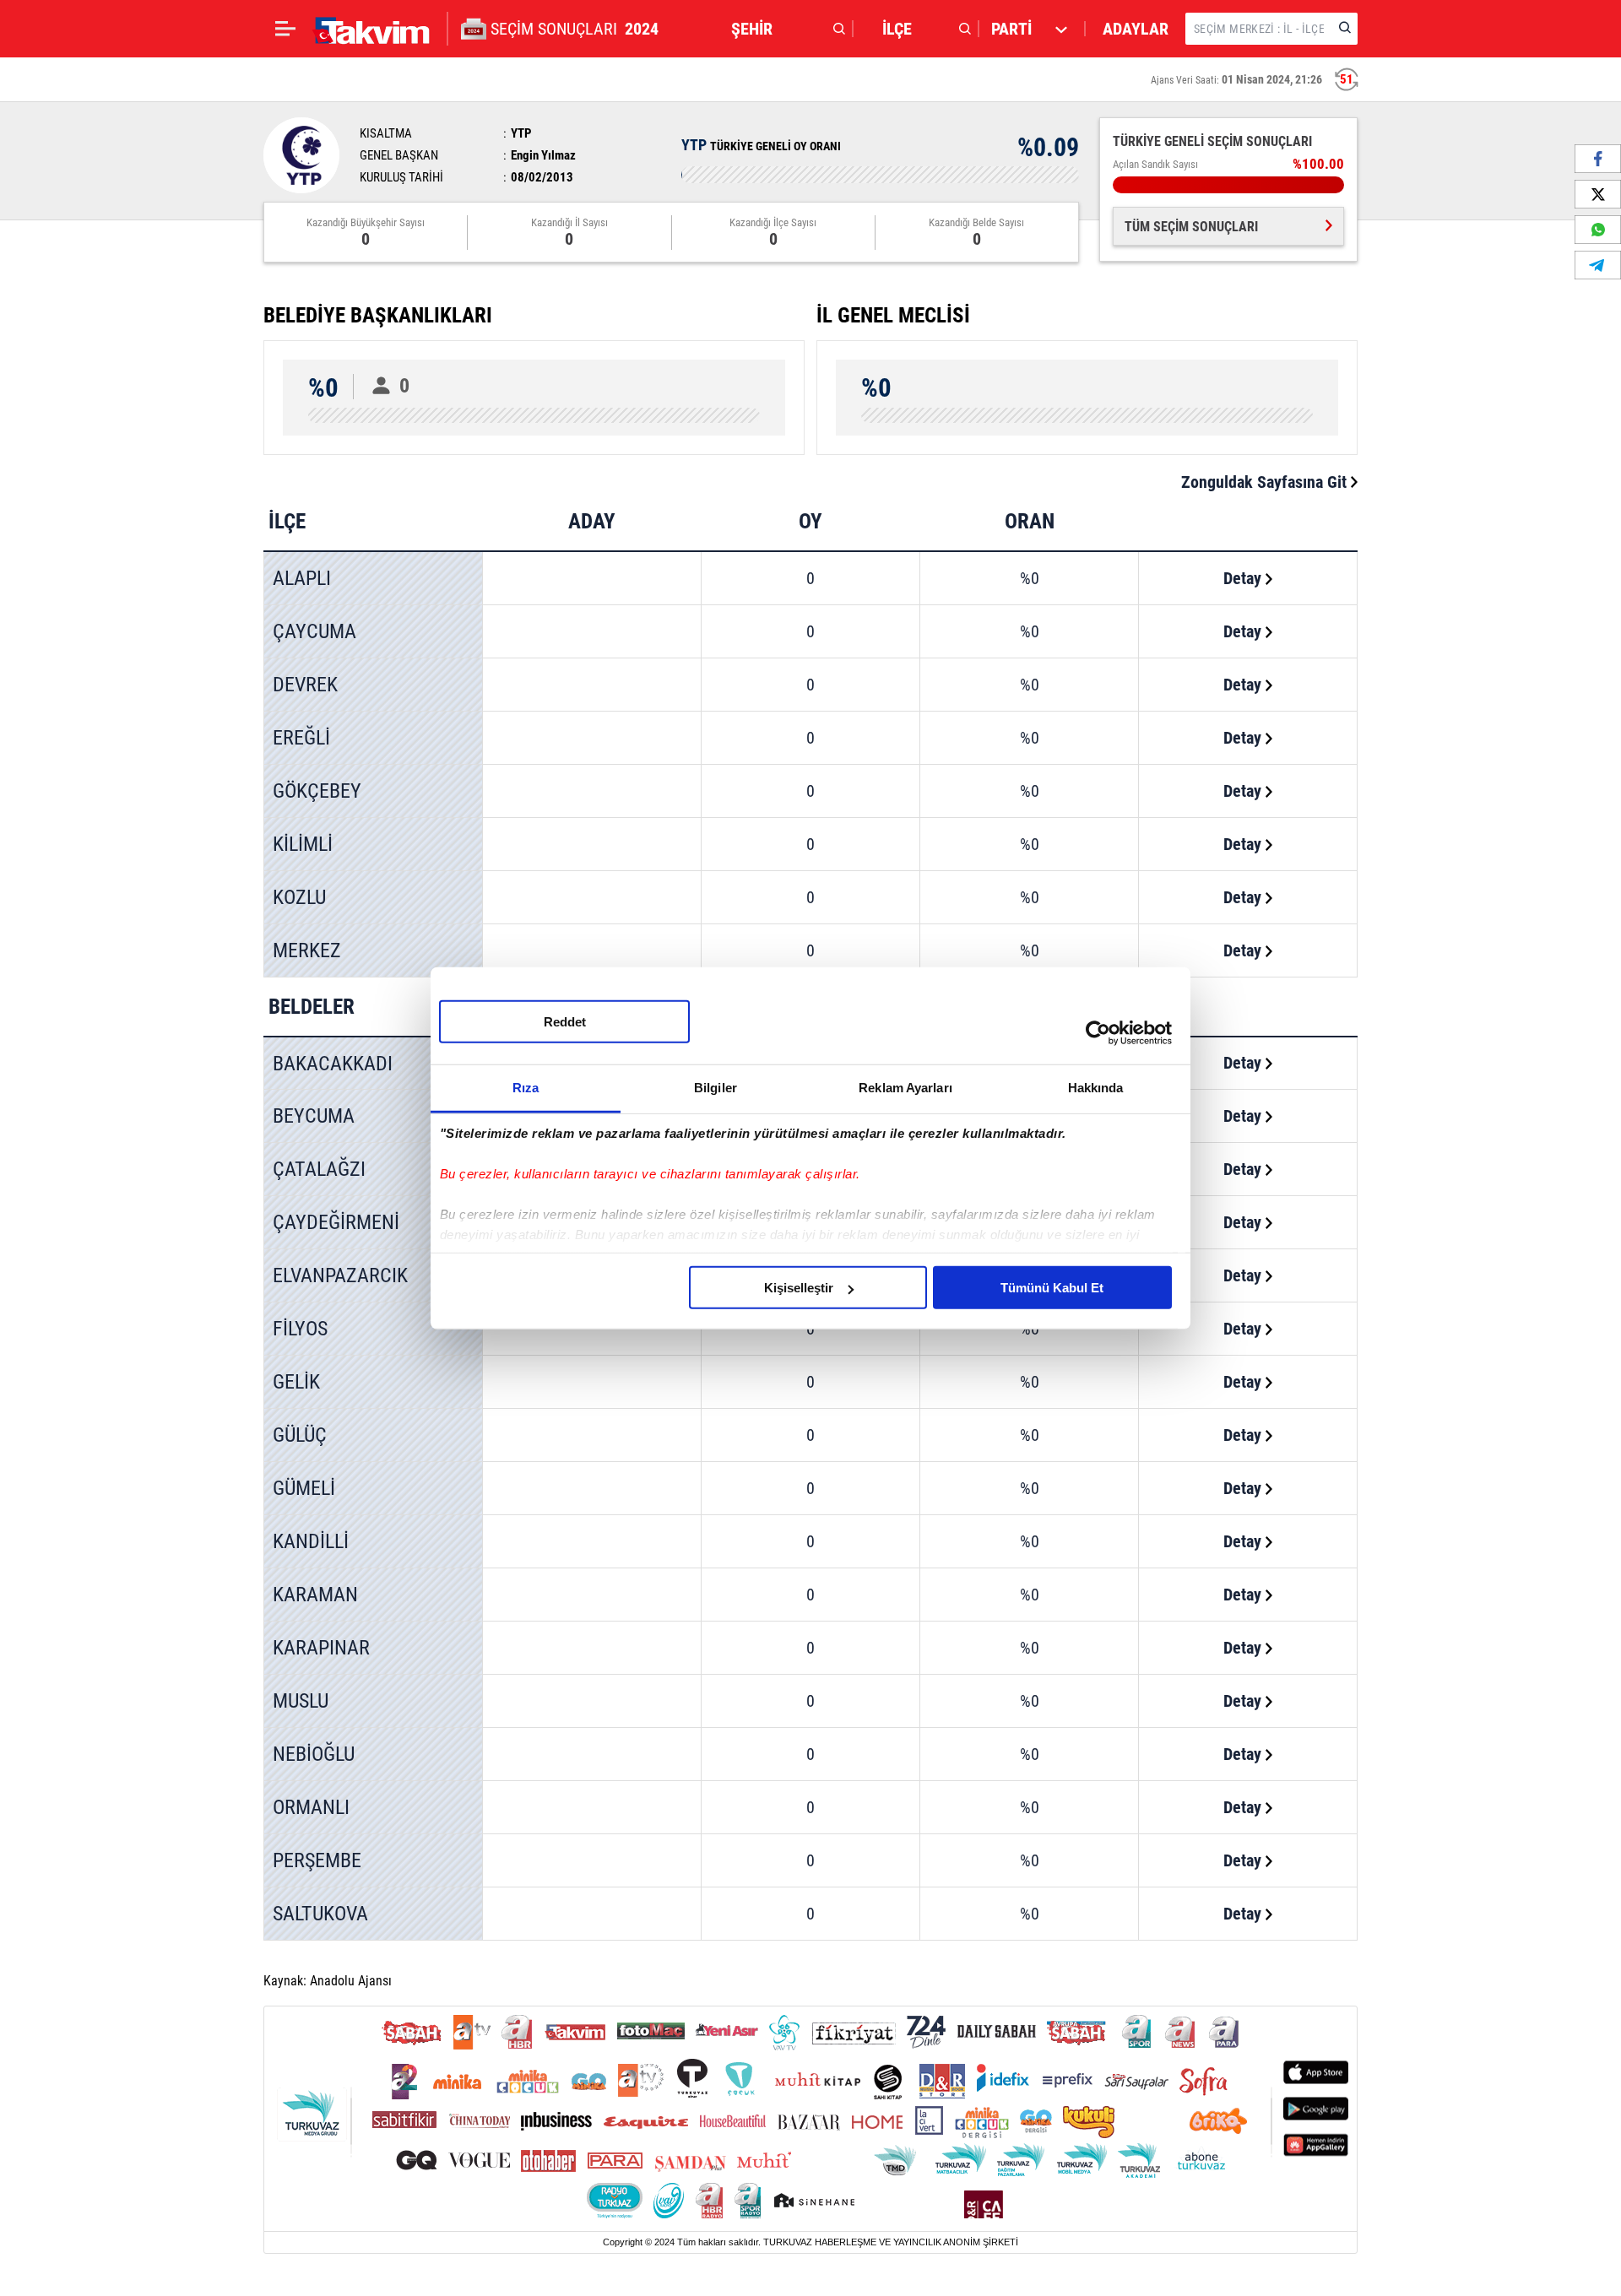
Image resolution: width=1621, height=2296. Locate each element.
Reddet (565, 1022)
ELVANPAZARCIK (340, 1275)
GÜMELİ (304, 1488)
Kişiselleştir (799, 1288)
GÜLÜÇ (300, 1435)
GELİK (296, 1382)
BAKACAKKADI (333, 1064)
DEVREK (305, 685)
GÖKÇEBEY (317, 791)
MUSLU (301, 1701)
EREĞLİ (301, 738)
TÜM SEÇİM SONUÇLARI (1191, 227)
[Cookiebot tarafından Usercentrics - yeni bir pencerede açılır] (1098, 1032)
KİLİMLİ (303, 844)
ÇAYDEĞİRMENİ (336, 1222)
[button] (784, 29)
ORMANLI (311, 1807)
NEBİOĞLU (314, 1754)
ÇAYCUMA (314, 631)
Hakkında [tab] (1096, 1088)
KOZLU (299, 897)
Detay (1244, 578)
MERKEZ (307, 950)
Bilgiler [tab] (716, 1088)
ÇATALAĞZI (319, 1169)
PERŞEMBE (317, 1860)
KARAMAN (315, 1595)
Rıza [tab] (526, 1088)
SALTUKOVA (320, 1914)
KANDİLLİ (311, 1541)
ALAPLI (302, 578)
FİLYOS (300, 1329)
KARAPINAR (321, 1648)
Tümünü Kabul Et (1052, 1288)
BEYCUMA (314, 1116)
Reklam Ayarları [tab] (905, 1088)
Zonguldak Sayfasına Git (1266, 482)
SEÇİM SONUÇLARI (575, 29)
